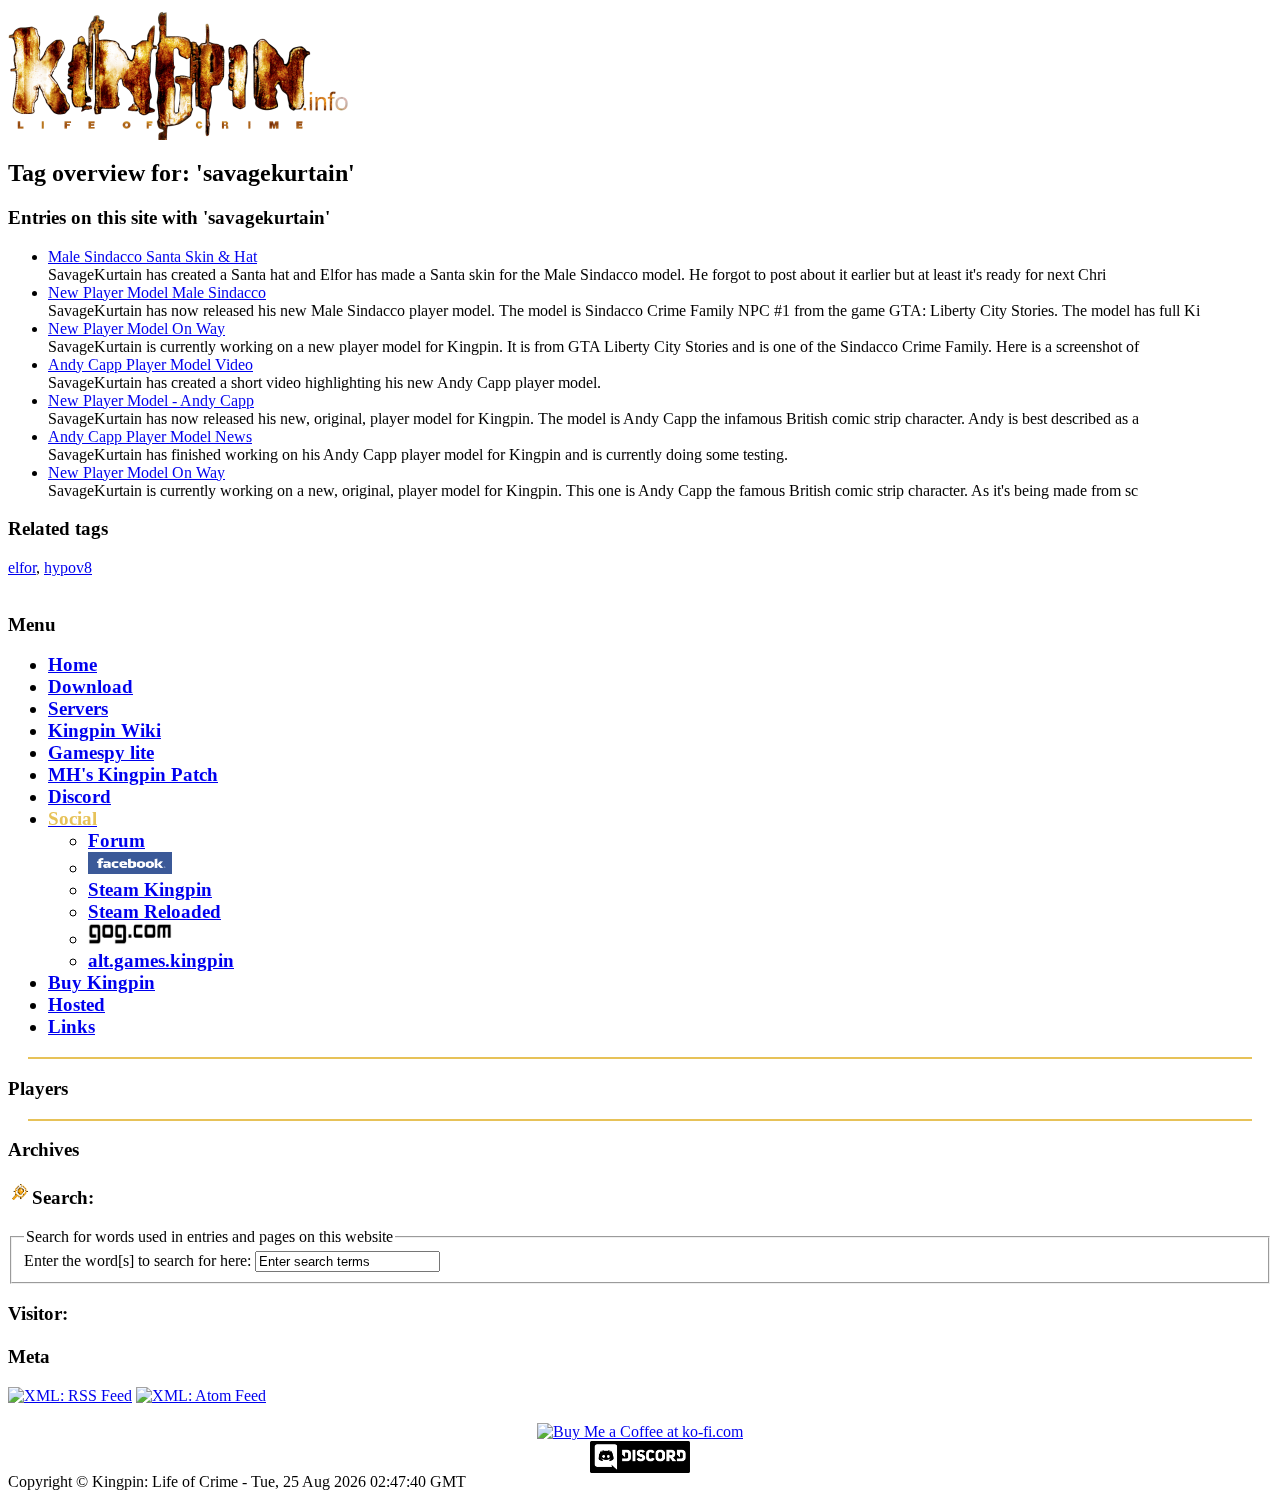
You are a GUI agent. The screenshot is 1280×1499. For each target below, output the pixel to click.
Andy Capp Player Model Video (150, 364)
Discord (79, 796)
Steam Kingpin (150, 889)
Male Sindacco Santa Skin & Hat (152, 256)
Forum (116, 840)
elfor (22, 567)
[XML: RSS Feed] (70, 1395)
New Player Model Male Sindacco (157, 292)
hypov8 (68, 567)
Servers (78, 708)
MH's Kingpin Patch (133, 774)
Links (71, 1026)
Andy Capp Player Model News (150, 436)
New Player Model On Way (136, 328)
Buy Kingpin (101, 982)
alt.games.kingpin (161, 960)
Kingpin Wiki (104, 730)
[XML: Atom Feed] (201, 1395)
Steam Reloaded (154, 911)
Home (72, 664)
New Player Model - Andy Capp (151, 400)
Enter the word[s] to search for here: (137, 1260)
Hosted (76, 1004)
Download (90, 686)
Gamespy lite (101, 752)
